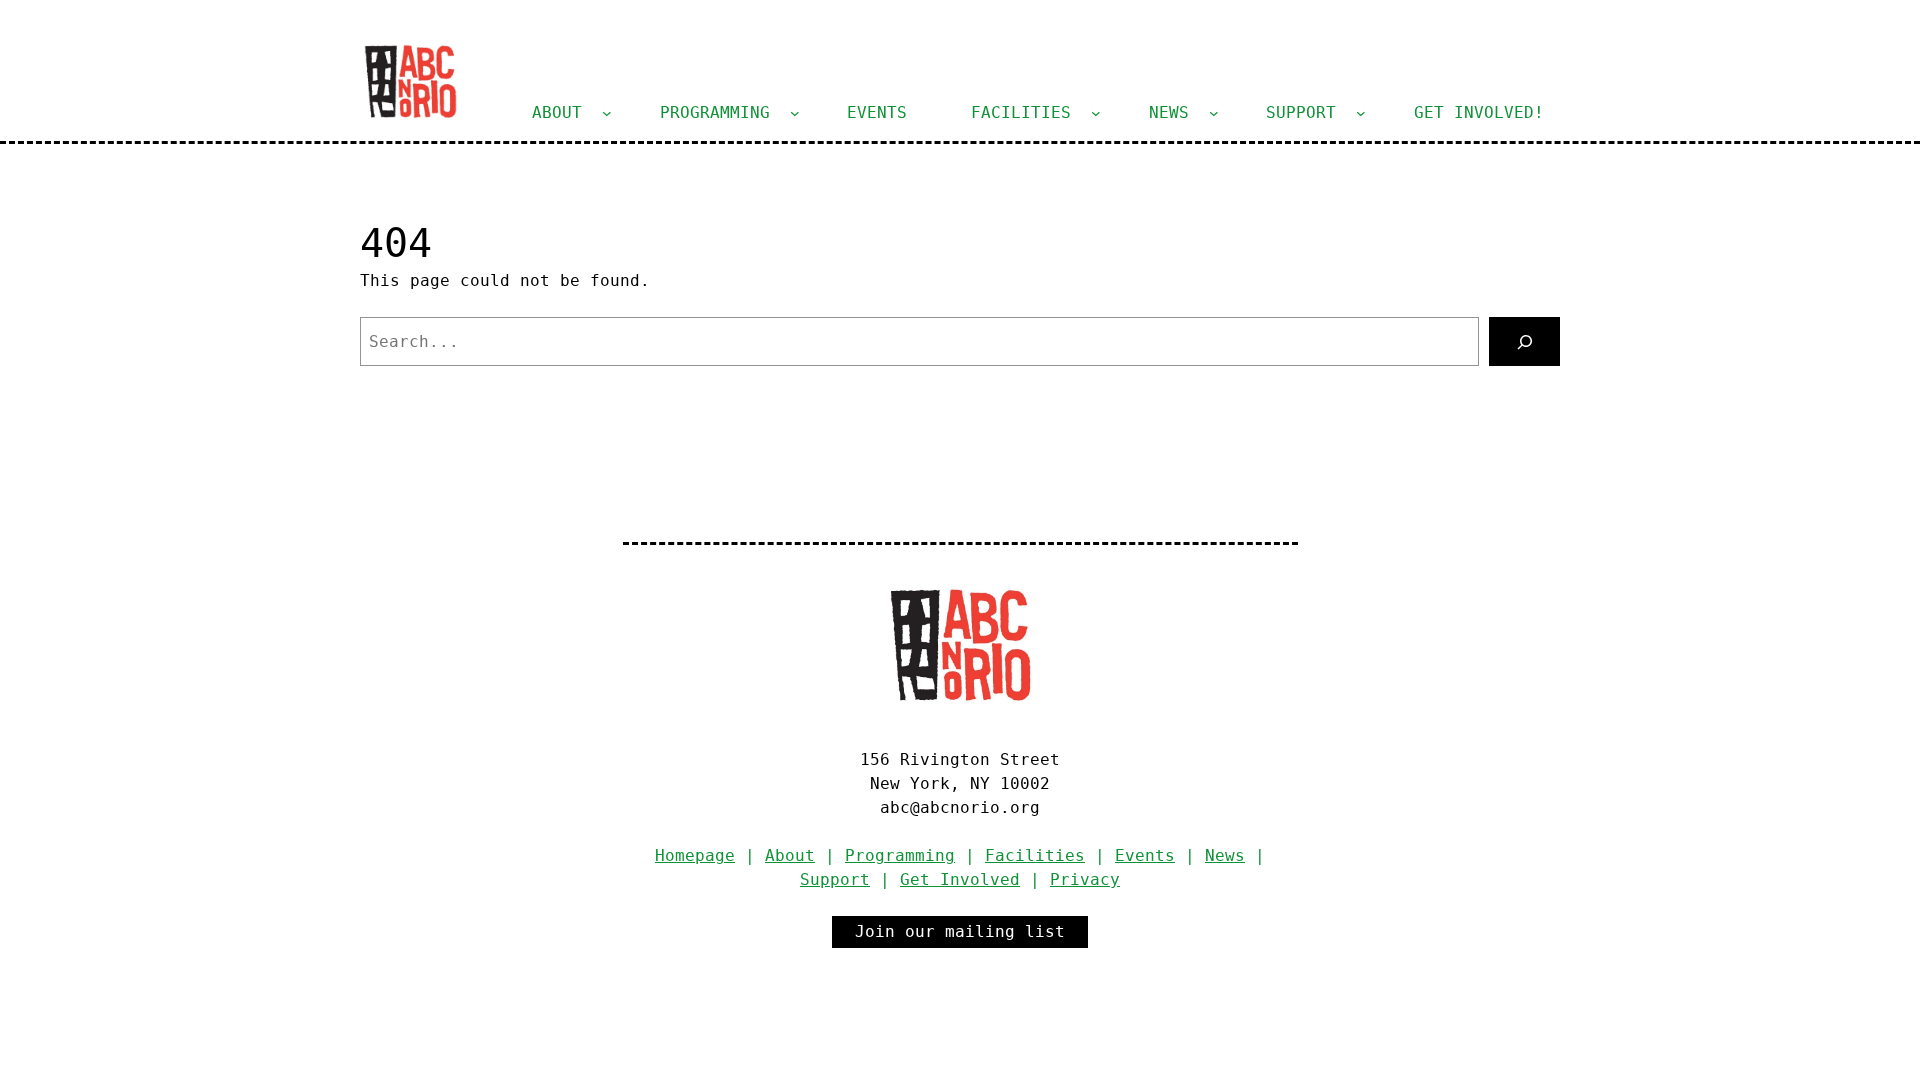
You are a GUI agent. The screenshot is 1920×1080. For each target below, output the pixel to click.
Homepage (695, 855)
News (1225, 855)
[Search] (1524, 341)
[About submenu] (607, 113)
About (790, 855)
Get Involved (960, 879)
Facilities (1035, 855)
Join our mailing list (960, 931)
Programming (900, 855)
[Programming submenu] (795, 113)
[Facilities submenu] (1096, 113)
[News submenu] (1214, 113)
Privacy (1085, 879)
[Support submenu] (1361, 113)
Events (1145, 855)
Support (835, 879)
